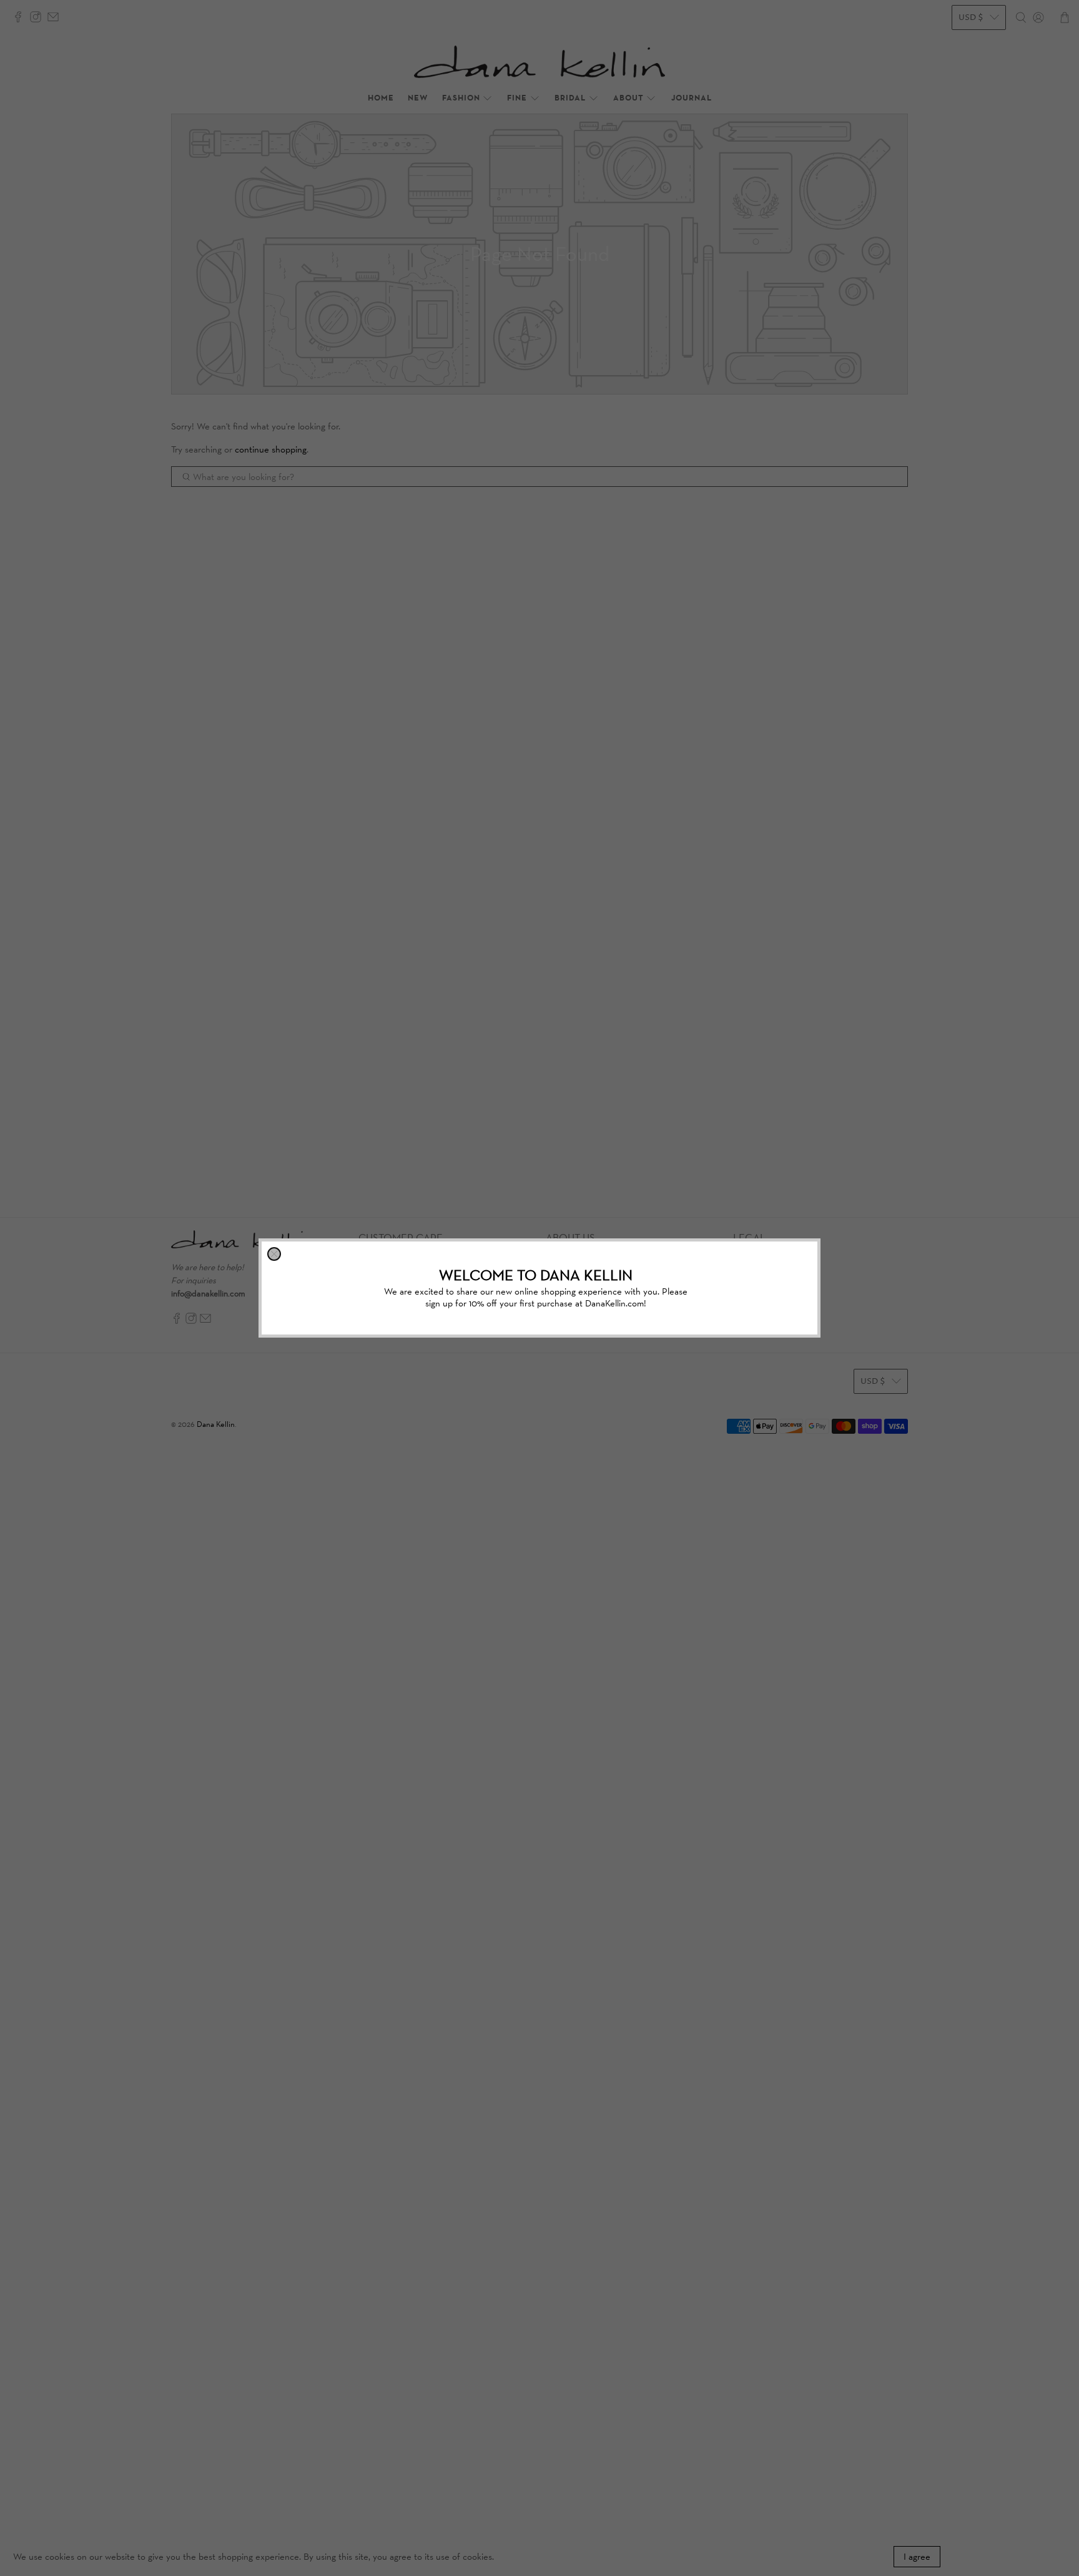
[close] (274, 1254)
